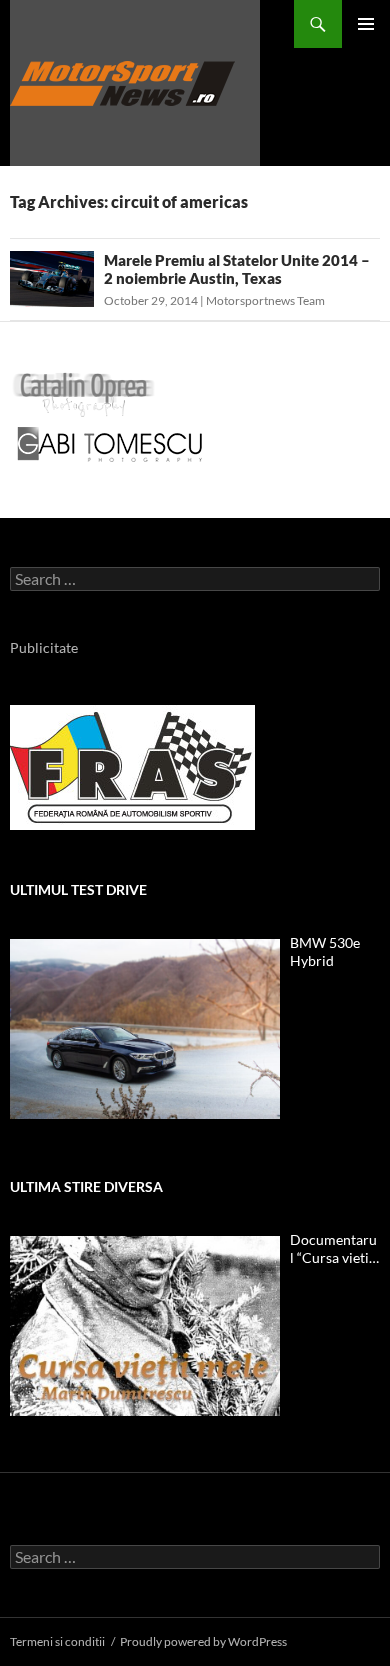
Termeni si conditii (57, 1641)
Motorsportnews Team (265, 300)
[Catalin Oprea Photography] (84, 393)
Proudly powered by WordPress (203, 1641)
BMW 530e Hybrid (325, 951)
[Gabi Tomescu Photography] (110, 443)
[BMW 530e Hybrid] (145, 1029)
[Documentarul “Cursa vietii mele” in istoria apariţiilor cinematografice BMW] (145, 1326)
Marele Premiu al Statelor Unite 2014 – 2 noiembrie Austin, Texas (237, 269)
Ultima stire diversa (86, 1186)
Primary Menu (366, 24)
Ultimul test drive (78, 889)
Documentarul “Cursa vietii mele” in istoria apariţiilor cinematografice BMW (333, 1249)
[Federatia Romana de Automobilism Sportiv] (132, 765)
